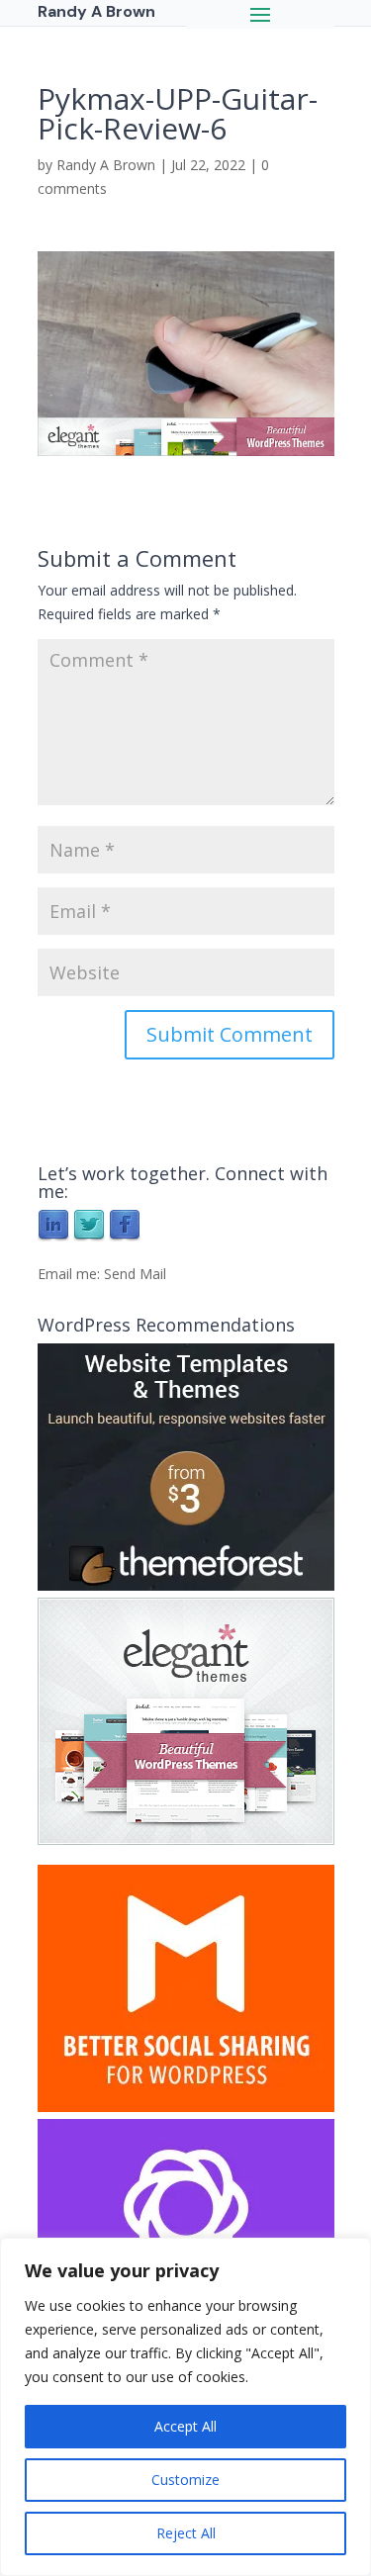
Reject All (186, 2533)
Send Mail (135, 1274)
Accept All (185, 2426)
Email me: (71, 1274)
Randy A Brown (106, 165)
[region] (185, 2407)
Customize (185, 2480)
